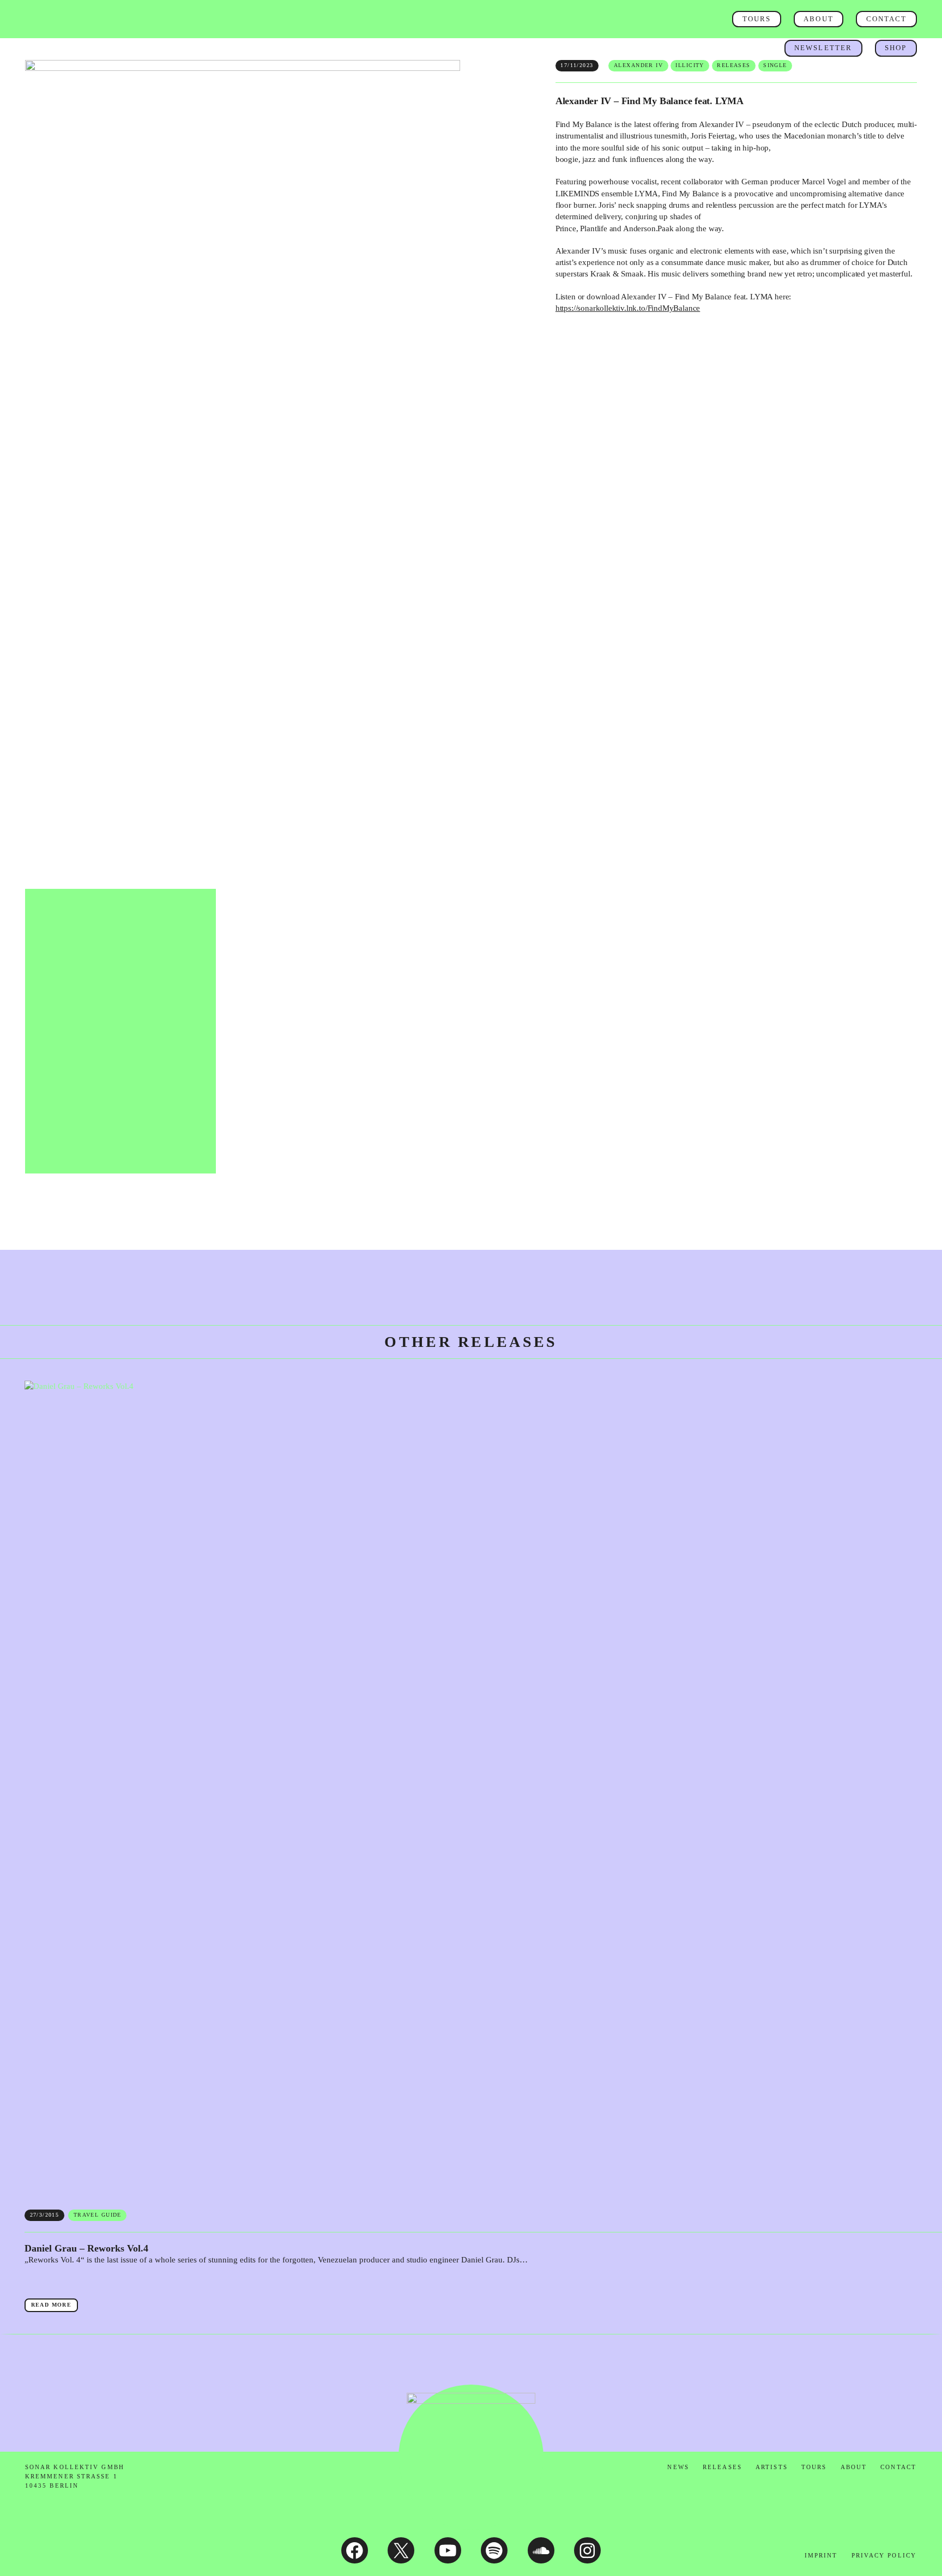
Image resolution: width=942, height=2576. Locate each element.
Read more (55, 2307)
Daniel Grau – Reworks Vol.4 (86, 2249)
